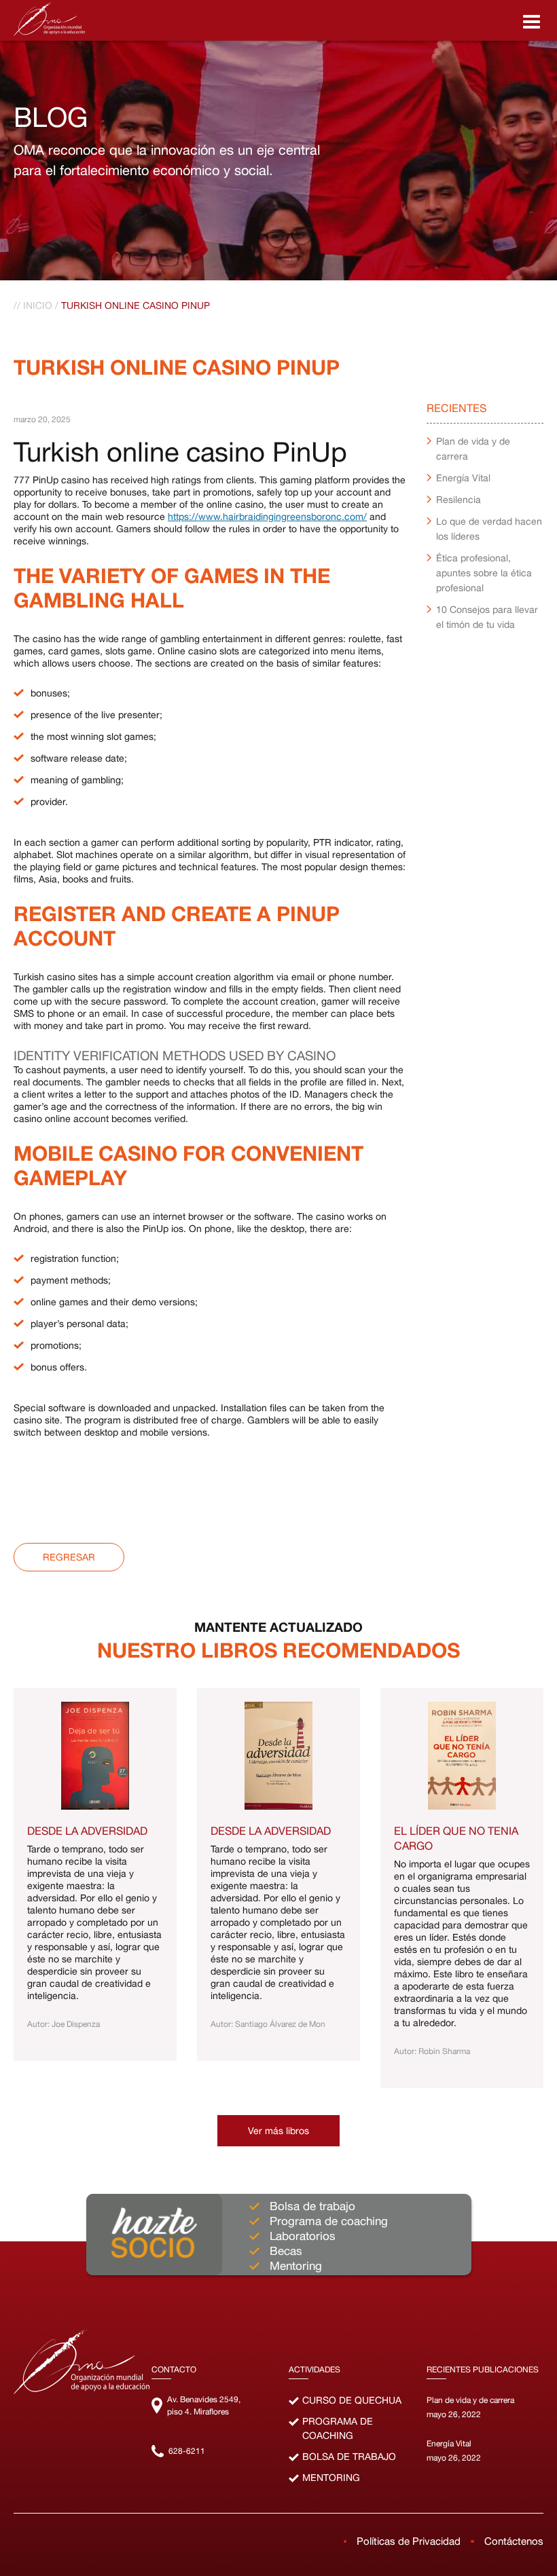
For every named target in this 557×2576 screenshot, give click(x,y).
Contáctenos (514, 2541)
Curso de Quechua (352, 2400)
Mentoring (331, 2478)
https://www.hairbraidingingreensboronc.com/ (267, 517)
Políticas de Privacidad (409, 2541)
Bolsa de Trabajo (349, 2457)
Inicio (38, 305)
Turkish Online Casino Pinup (136, 305)
